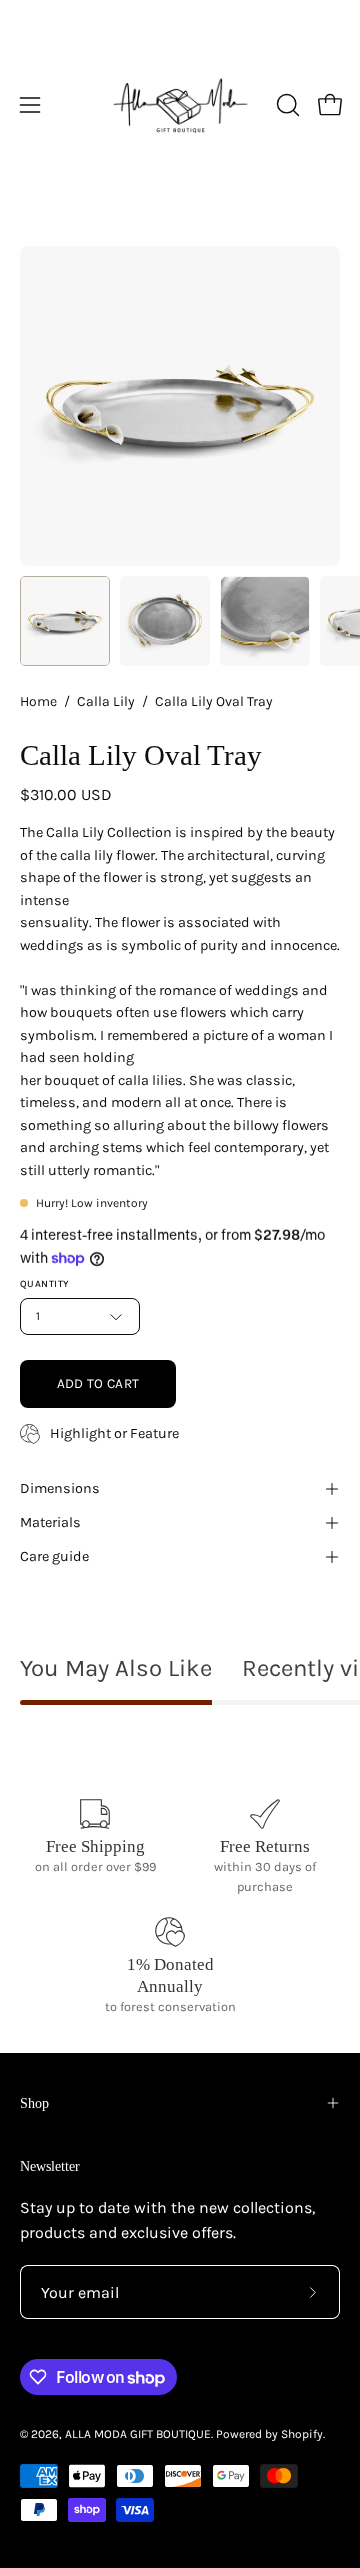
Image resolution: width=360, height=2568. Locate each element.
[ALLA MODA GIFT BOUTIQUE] (180, 105)
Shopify (302, 2434)
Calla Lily (106, 701)
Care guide (54, 1556)
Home (38, 701)
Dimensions (60, 1488)
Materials (50, 1522)
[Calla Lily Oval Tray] (65, 621)
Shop (34, 2103)
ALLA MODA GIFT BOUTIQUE (138, 2434)
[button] (286, 105)
